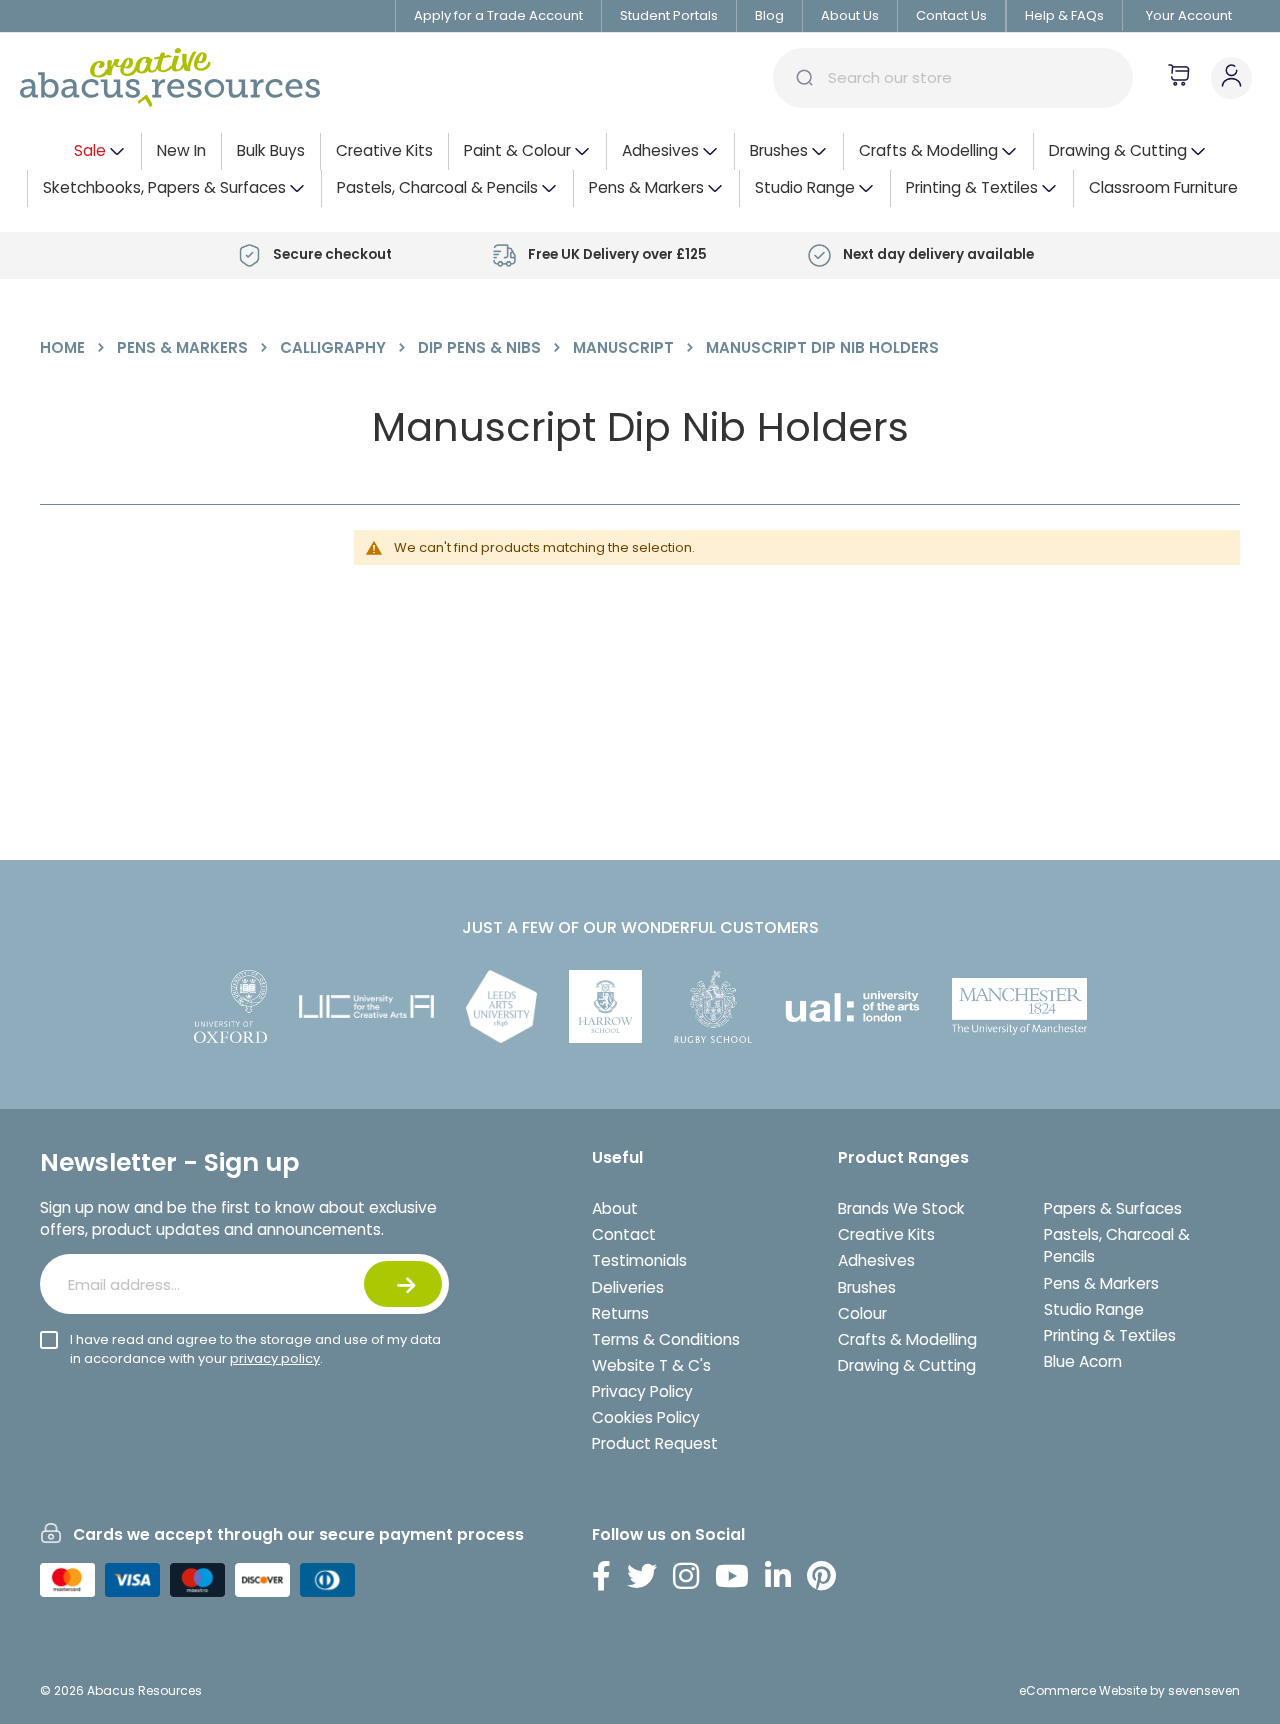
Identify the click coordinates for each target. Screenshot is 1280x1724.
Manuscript (625, 347)
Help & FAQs (1064, 15)
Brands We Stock (901, 1208)
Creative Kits (886, 1234)
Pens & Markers (184, 347)
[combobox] (953, 78)
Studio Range (1094, 1309)
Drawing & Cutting (907, 1365)
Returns (620, 1313)
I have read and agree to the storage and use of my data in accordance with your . (255, 1349)
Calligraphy (335, 347)
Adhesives (876, 1260)
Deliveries (628, 1287)
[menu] (640, 170)
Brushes (867, 1287)
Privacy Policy (642, 1391)
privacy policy (275, 1358)
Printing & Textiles (1110, 1335)
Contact (624, 1234)
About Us (850, 15)
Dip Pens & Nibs (481, 347)
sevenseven (1204, 1690)
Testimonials (639, 1260)
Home (64, 347)
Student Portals (669, 15)
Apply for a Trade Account (498, 15)
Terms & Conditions (666, 1339)
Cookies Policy (646, 1417)
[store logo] (170, 78)
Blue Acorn (1083, 1361)
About (615, 1208)
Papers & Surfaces (1113, 1208)
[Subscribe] (403, 1284)
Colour (862, 1313)
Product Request (655, 1443)
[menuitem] (100, 151)
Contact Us (951, 15)
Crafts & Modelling (907, 1339)
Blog (769, 15)
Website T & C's (651, 1365)
